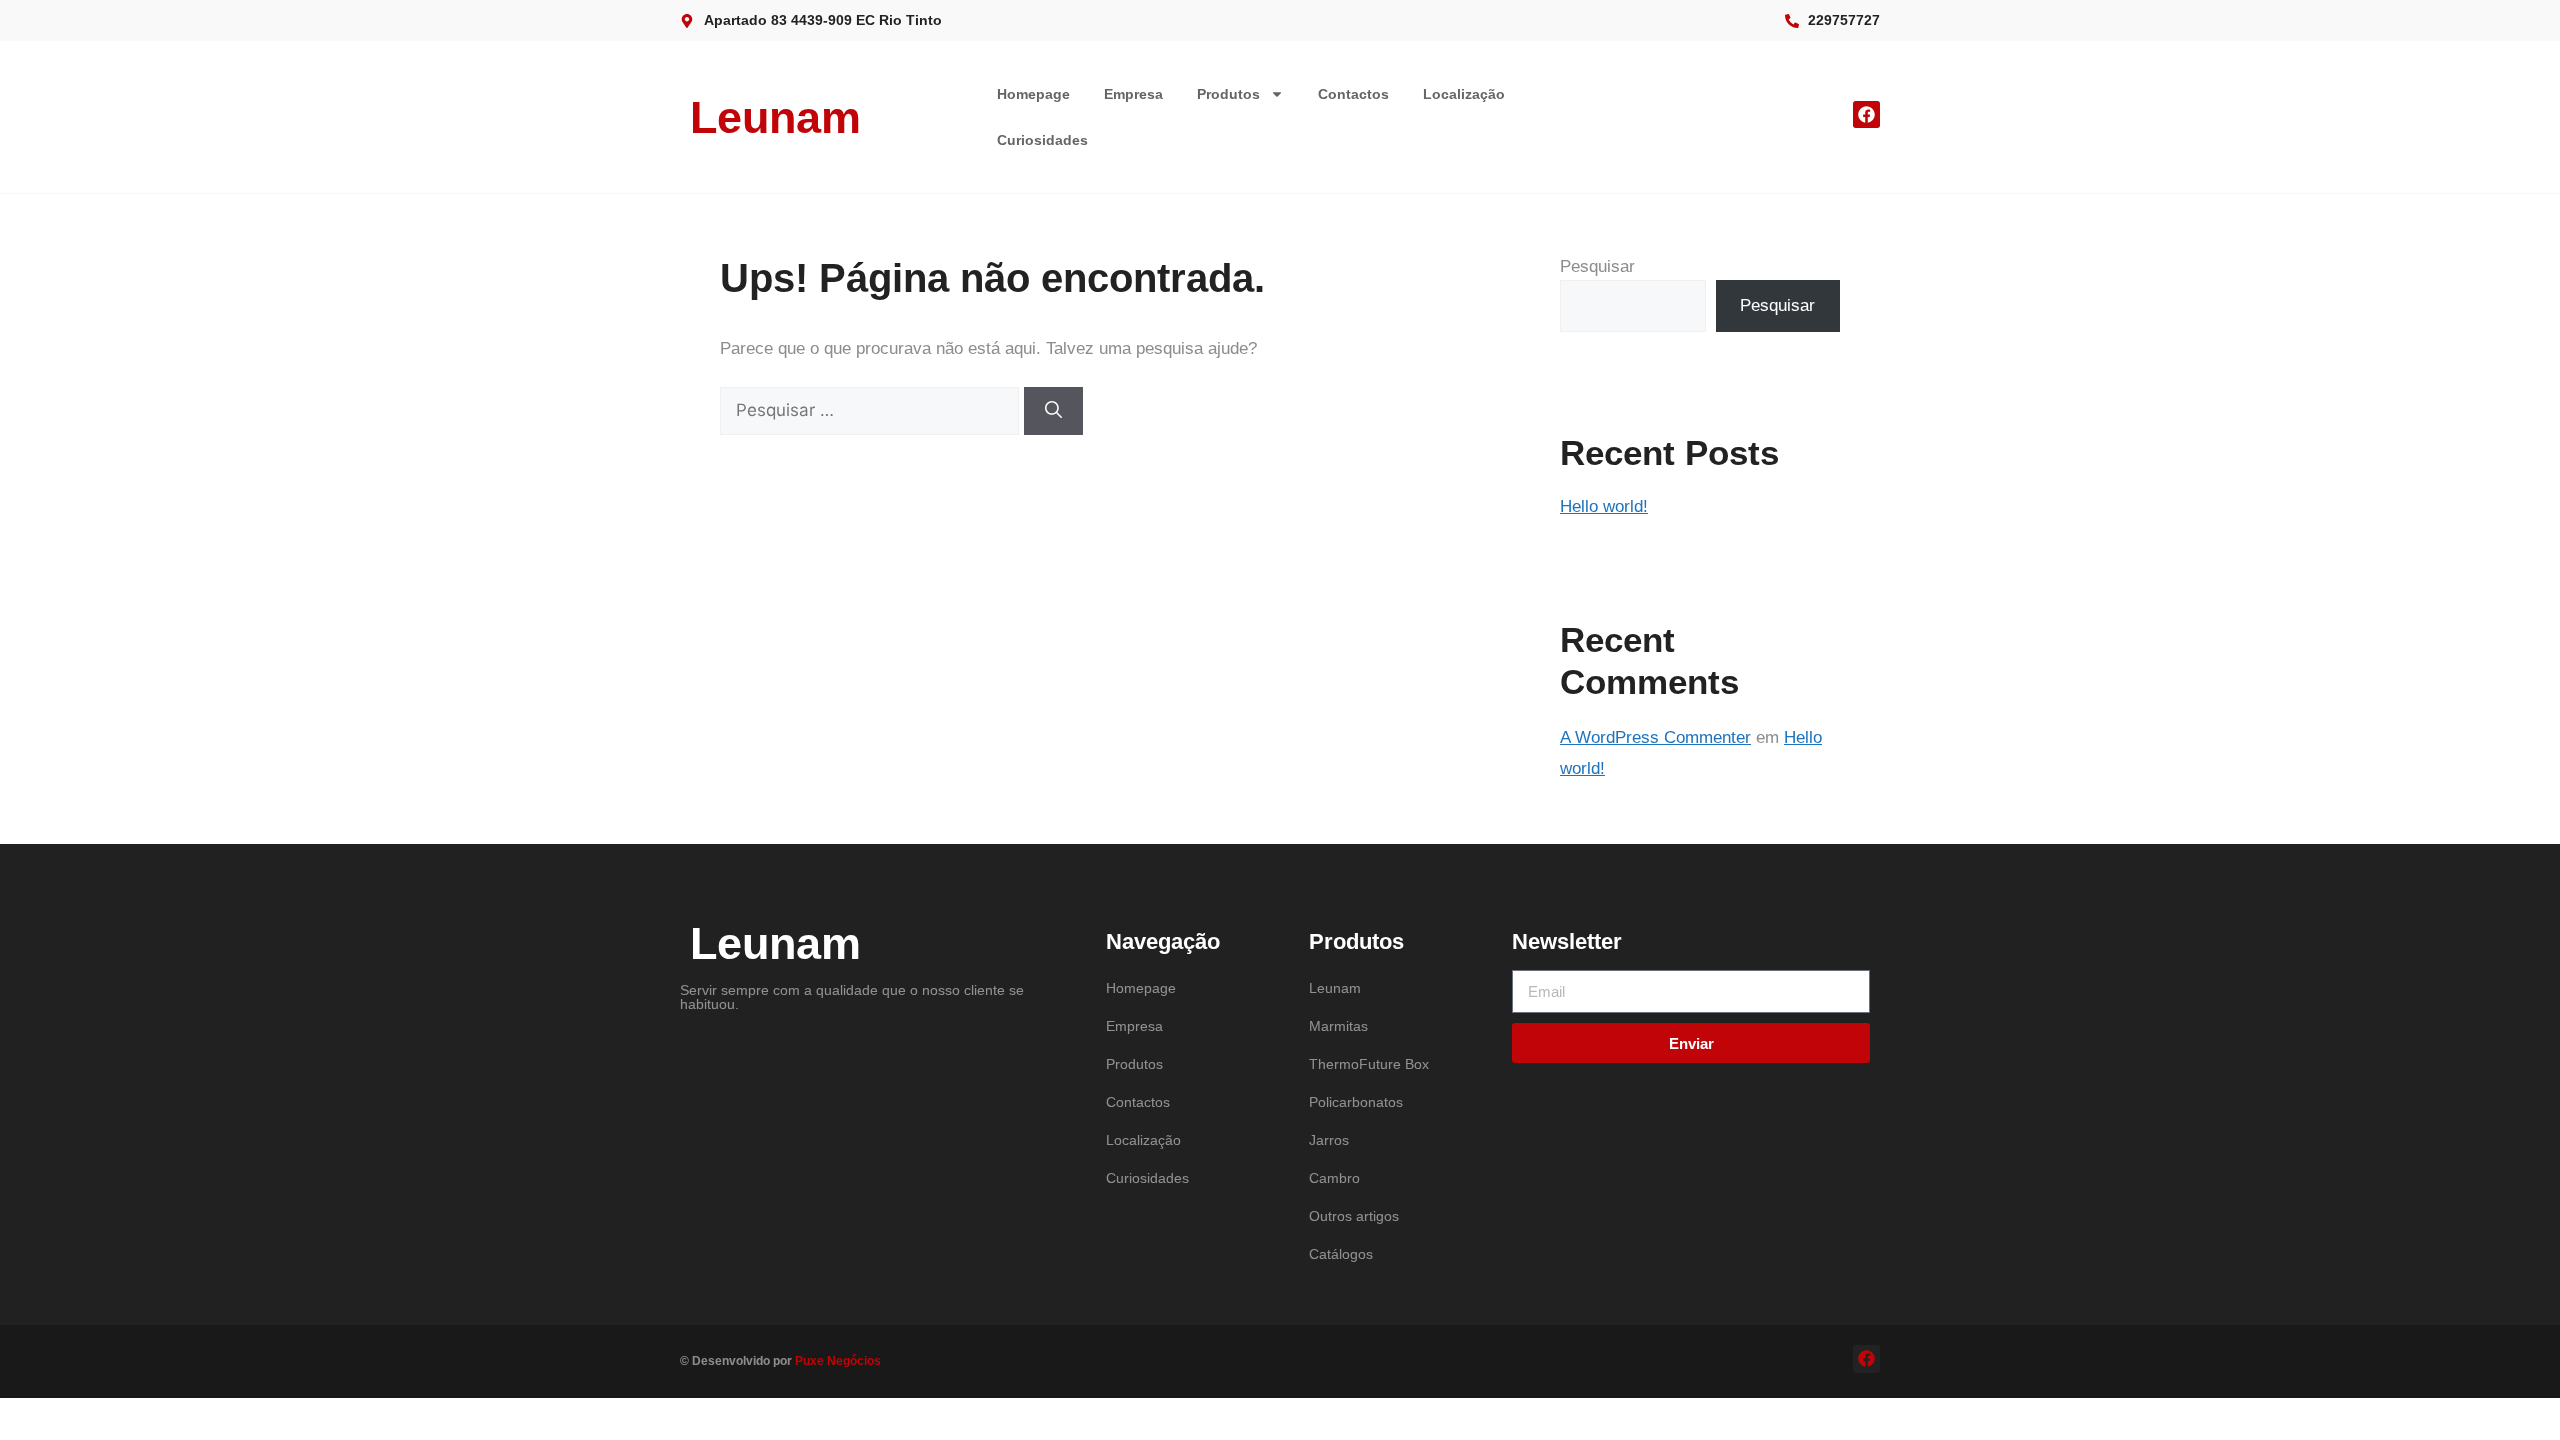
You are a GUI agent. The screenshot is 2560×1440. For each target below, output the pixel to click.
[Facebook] (1866, 114)
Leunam (775, 117)
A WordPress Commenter (1655, 737)
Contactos (1353, 94)
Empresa (1133, 94)
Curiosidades (1042, 140)
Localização (1464, 94)
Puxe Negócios (838, 1361)
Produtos (1228, 94)
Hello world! (1604, 506)
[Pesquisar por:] (872, 410)
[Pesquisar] (1053, 411)
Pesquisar (1597, 266)
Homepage (1033, 94)
